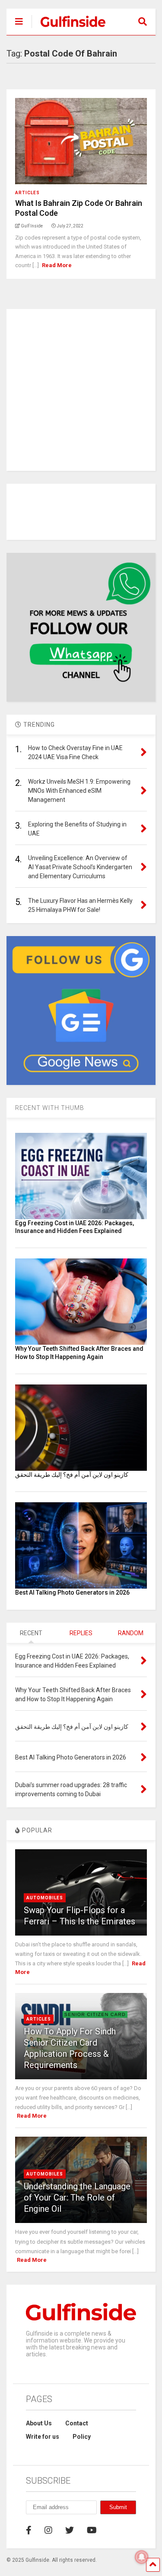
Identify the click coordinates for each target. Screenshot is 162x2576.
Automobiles (45, 1898)
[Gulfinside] (68, 28)
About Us (39, 2423)
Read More (57, 265)
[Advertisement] (81, 390)
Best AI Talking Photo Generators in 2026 (72, 1592)
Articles (27, 193)
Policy (82, 2437)
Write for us (43, 2437)
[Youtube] (92, 2530)
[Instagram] (48, 2530)
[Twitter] (70, 2530)
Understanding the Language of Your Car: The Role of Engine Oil (77, 2198)
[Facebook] (29, 2530)
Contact (77, 2423)
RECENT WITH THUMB (50, 1108)
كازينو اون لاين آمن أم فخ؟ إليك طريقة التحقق (72, 1475)
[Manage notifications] (142, 2557)
